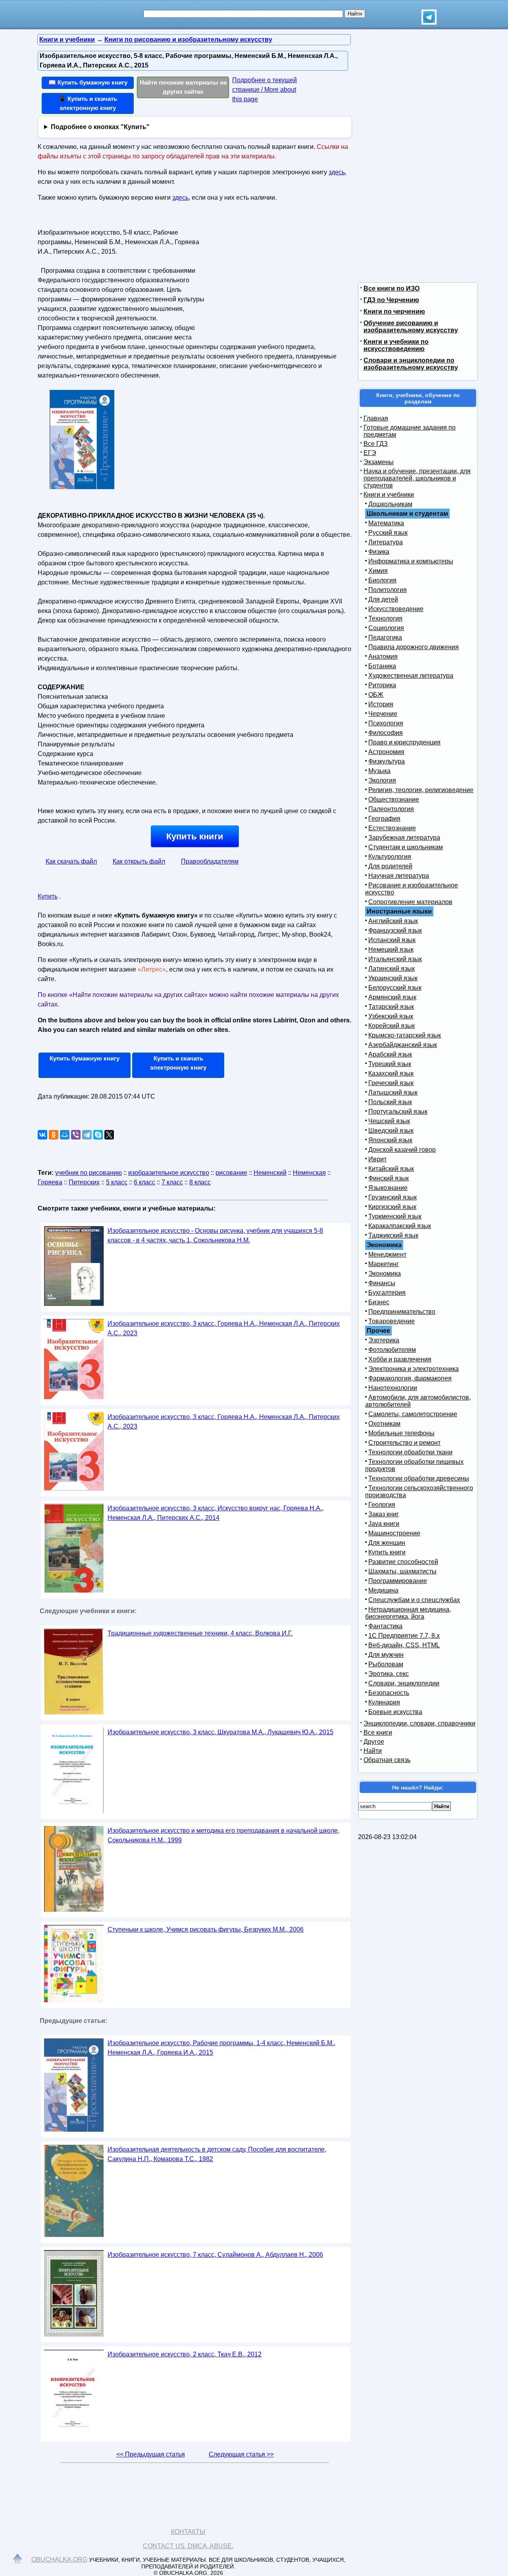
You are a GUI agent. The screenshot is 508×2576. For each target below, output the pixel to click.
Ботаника (382, 666)
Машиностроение (394, 1533)
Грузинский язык (393, 1197)
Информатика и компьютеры (411, 561)
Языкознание (388, 1188)
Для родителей (390, 866)
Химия (378, 571)
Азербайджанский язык (403, 1045)
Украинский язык (393, 978)
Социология (386, 628)
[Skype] (98, 1135)
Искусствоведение (396, 609)
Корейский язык (392, 1026)
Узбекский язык (391, 1016)
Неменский (270, 1173)
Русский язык (388, 533)
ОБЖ (376, 695)
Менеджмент (387, 1254)
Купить (48, 896)
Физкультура (387, 761)
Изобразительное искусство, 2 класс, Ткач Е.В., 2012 (185, 2354)
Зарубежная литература (404, 838)
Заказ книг (384, 1514)
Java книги (384, 1524)
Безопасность (389, 1693)
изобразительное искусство (169, 1173)
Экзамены (379, 462)
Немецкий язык (391, 950)
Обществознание (394, 799)
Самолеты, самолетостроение (413, 1414)
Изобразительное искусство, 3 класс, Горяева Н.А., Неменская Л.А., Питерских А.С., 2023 (224, 1328)
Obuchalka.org (59, 2560)
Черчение (383, 714)
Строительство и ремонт (404, 1443)
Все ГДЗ (376, 444)
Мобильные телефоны (401, 1433)
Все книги (378, 1732)
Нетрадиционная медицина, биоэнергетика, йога (408, 1613)
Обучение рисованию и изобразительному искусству (411, 327)
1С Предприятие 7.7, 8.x (404, 1636)
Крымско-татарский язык (405, 1035)
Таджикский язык (393, 1235)
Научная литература (399, 876)
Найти (373, 1751)
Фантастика (385, 1626)
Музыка (379, 771)
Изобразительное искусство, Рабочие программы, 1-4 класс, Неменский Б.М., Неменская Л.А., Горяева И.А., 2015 (221, 2048)
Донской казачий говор (402, 1150)
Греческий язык (391, 1083)
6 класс (144, 1182)
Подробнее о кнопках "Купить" (100, 127)
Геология (382, 1505)
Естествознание (392, 828)
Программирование (398, 1581)
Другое (374, 1742)
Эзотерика (384, 1340)
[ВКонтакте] (42, 1135)
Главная (376, 418)
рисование (231, 1173)
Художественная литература (411, 676)
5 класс (117, 1182)
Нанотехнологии (393, 1388)
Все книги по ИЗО (392, 288)
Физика (379, 552)
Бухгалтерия (387, 1293)
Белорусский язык (395, 988)
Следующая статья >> (241, 2454)
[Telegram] (87, 1135)
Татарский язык (391, 1007)
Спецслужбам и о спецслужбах (414, 1600)
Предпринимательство (402, 1312)
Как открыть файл (139, 861)
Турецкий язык (390, 1064)
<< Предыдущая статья (151, 2454)
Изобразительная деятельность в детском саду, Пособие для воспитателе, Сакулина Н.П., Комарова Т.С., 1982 (217, 2154)
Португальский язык (398, 1112)
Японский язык (390, 1140)
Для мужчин (386, 1655)
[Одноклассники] (54, 1135)
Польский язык (390, 1102)
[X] (109, 1135)
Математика (386, 523)
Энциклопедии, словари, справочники (419, 1723)
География (384, 818)
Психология (386, 723)
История (381, 704)
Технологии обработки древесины (419, 1478)
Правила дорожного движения (414, 647)
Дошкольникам (390, 504)
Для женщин (387, 1543)
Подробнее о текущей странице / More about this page (265, 90)
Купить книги (195, 836)
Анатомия (383, 657)
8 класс (200, 1182)
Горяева (50, 1182)
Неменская (309, 1173)
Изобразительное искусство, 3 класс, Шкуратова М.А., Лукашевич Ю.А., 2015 (220, 1732)
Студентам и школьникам (406, 847)
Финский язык (389, 1178)
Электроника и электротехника (414, 1369)
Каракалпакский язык (400, 1226)
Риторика (382, 685)
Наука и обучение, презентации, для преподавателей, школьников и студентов (417, 478)
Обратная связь (387, 1760)
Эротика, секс (389, 1674)
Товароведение (392, 1321)
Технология (385, 618)
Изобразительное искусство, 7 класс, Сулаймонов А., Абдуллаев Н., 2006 (215, 2255)
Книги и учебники (389, 495)
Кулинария (384, 1702)
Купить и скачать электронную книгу (178, 1063)
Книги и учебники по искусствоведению (396, 345)
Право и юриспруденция (404, 742)
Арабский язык (390, 1054)
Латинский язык (392, 969)
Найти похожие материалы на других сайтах (183, 87)
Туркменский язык (395, 1216)
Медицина (383, 1590)
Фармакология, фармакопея (410, 1378)
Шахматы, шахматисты (402, 1571)
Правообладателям (210, 861)
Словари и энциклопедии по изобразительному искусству (411, 364)
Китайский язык (391, 1169)
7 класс (172, 1182)
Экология (382, 780)
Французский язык (395, 930)
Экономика (385, 1274)
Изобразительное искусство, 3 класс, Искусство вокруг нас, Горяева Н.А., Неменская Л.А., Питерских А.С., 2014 (216, 1513)
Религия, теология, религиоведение (421, 790)
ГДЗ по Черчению (391, 300)
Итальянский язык (395, 959)
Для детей (383, 599)
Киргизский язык (392, 1207)
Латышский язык (393, 1092)
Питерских (84, 1182)
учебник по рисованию (89, 1173)
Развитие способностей (403, 1562)
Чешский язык (389, 1121)
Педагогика (385, 637)
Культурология (390, 857)
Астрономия (386, 752)
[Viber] (76, 1135)
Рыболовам (386, 1664)
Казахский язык (391, 1073)
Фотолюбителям (392, 1350)
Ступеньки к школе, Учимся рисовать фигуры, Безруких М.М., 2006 (206, 1929)
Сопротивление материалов (410, 902)
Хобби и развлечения (400, 1359)
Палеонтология (391, 809)
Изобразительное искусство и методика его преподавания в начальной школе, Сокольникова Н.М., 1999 (223, 1835)
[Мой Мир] (65, 1135)
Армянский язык (392, 997)
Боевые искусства (395, 1712)
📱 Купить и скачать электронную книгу (88, 103)
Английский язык (393, 921)
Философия (386, 733)
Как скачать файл (71, 861)
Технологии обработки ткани (410, 1452)
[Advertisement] (275, 276)
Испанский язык (392, 940)
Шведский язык (391, 1131)
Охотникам (384, 1424)
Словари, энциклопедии (404, 1683)
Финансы (382, 1283)
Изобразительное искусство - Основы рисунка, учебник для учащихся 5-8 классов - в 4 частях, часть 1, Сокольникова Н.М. (215, 1235)
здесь (337, 172)
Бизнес (379, 1302)
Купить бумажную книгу (85, 1058)
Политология (388, 590)
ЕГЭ (370, 453)
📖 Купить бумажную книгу (88, 82)
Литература (386, 542)
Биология (382, 580)
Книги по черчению (394, 311)
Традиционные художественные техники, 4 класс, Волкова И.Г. (200, 1633)
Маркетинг (384, 1264)
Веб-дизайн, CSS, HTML (404, 1645)
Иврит (377, 1159)
